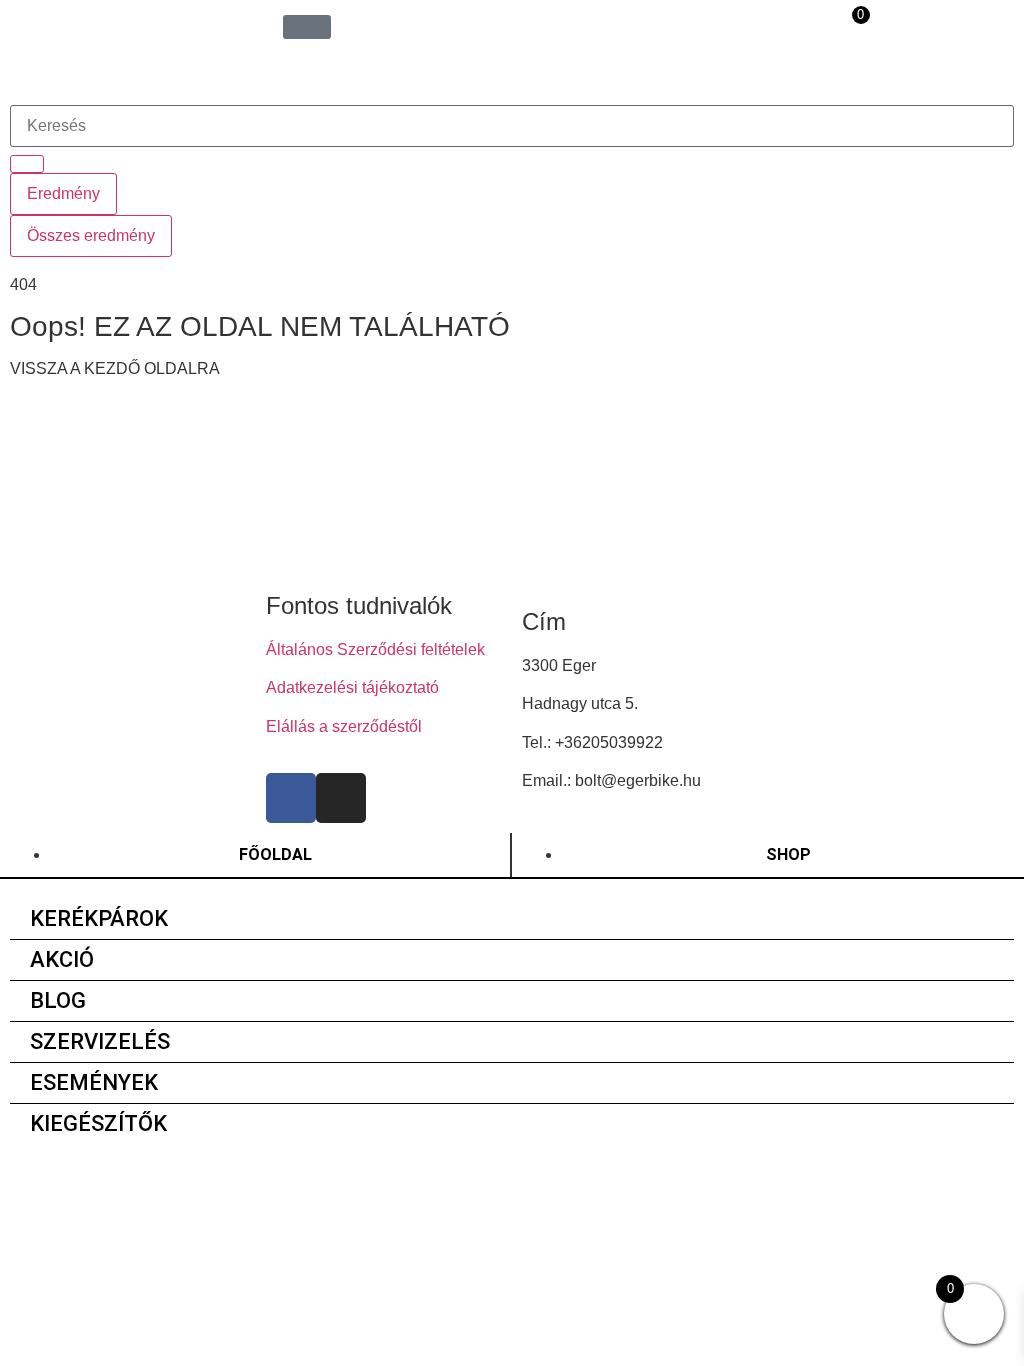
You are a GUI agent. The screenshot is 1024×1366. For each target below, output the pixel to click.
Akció (62, 959)
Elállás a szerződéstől (344, 726)
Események (94, 1082)
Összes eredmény (91, 235)
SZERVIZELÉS (100, 1041)
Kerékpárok (99, 918)
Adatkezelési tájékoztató (352, 687)
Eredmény (63, 193)
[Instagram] (341, 798)
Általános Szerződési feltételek (375, 649)
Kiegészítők (98, 1123)
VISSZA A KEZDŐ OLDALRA (115, 368)
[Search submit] (27, 164)
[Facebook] (291, 798)
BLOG (58, 1000)
